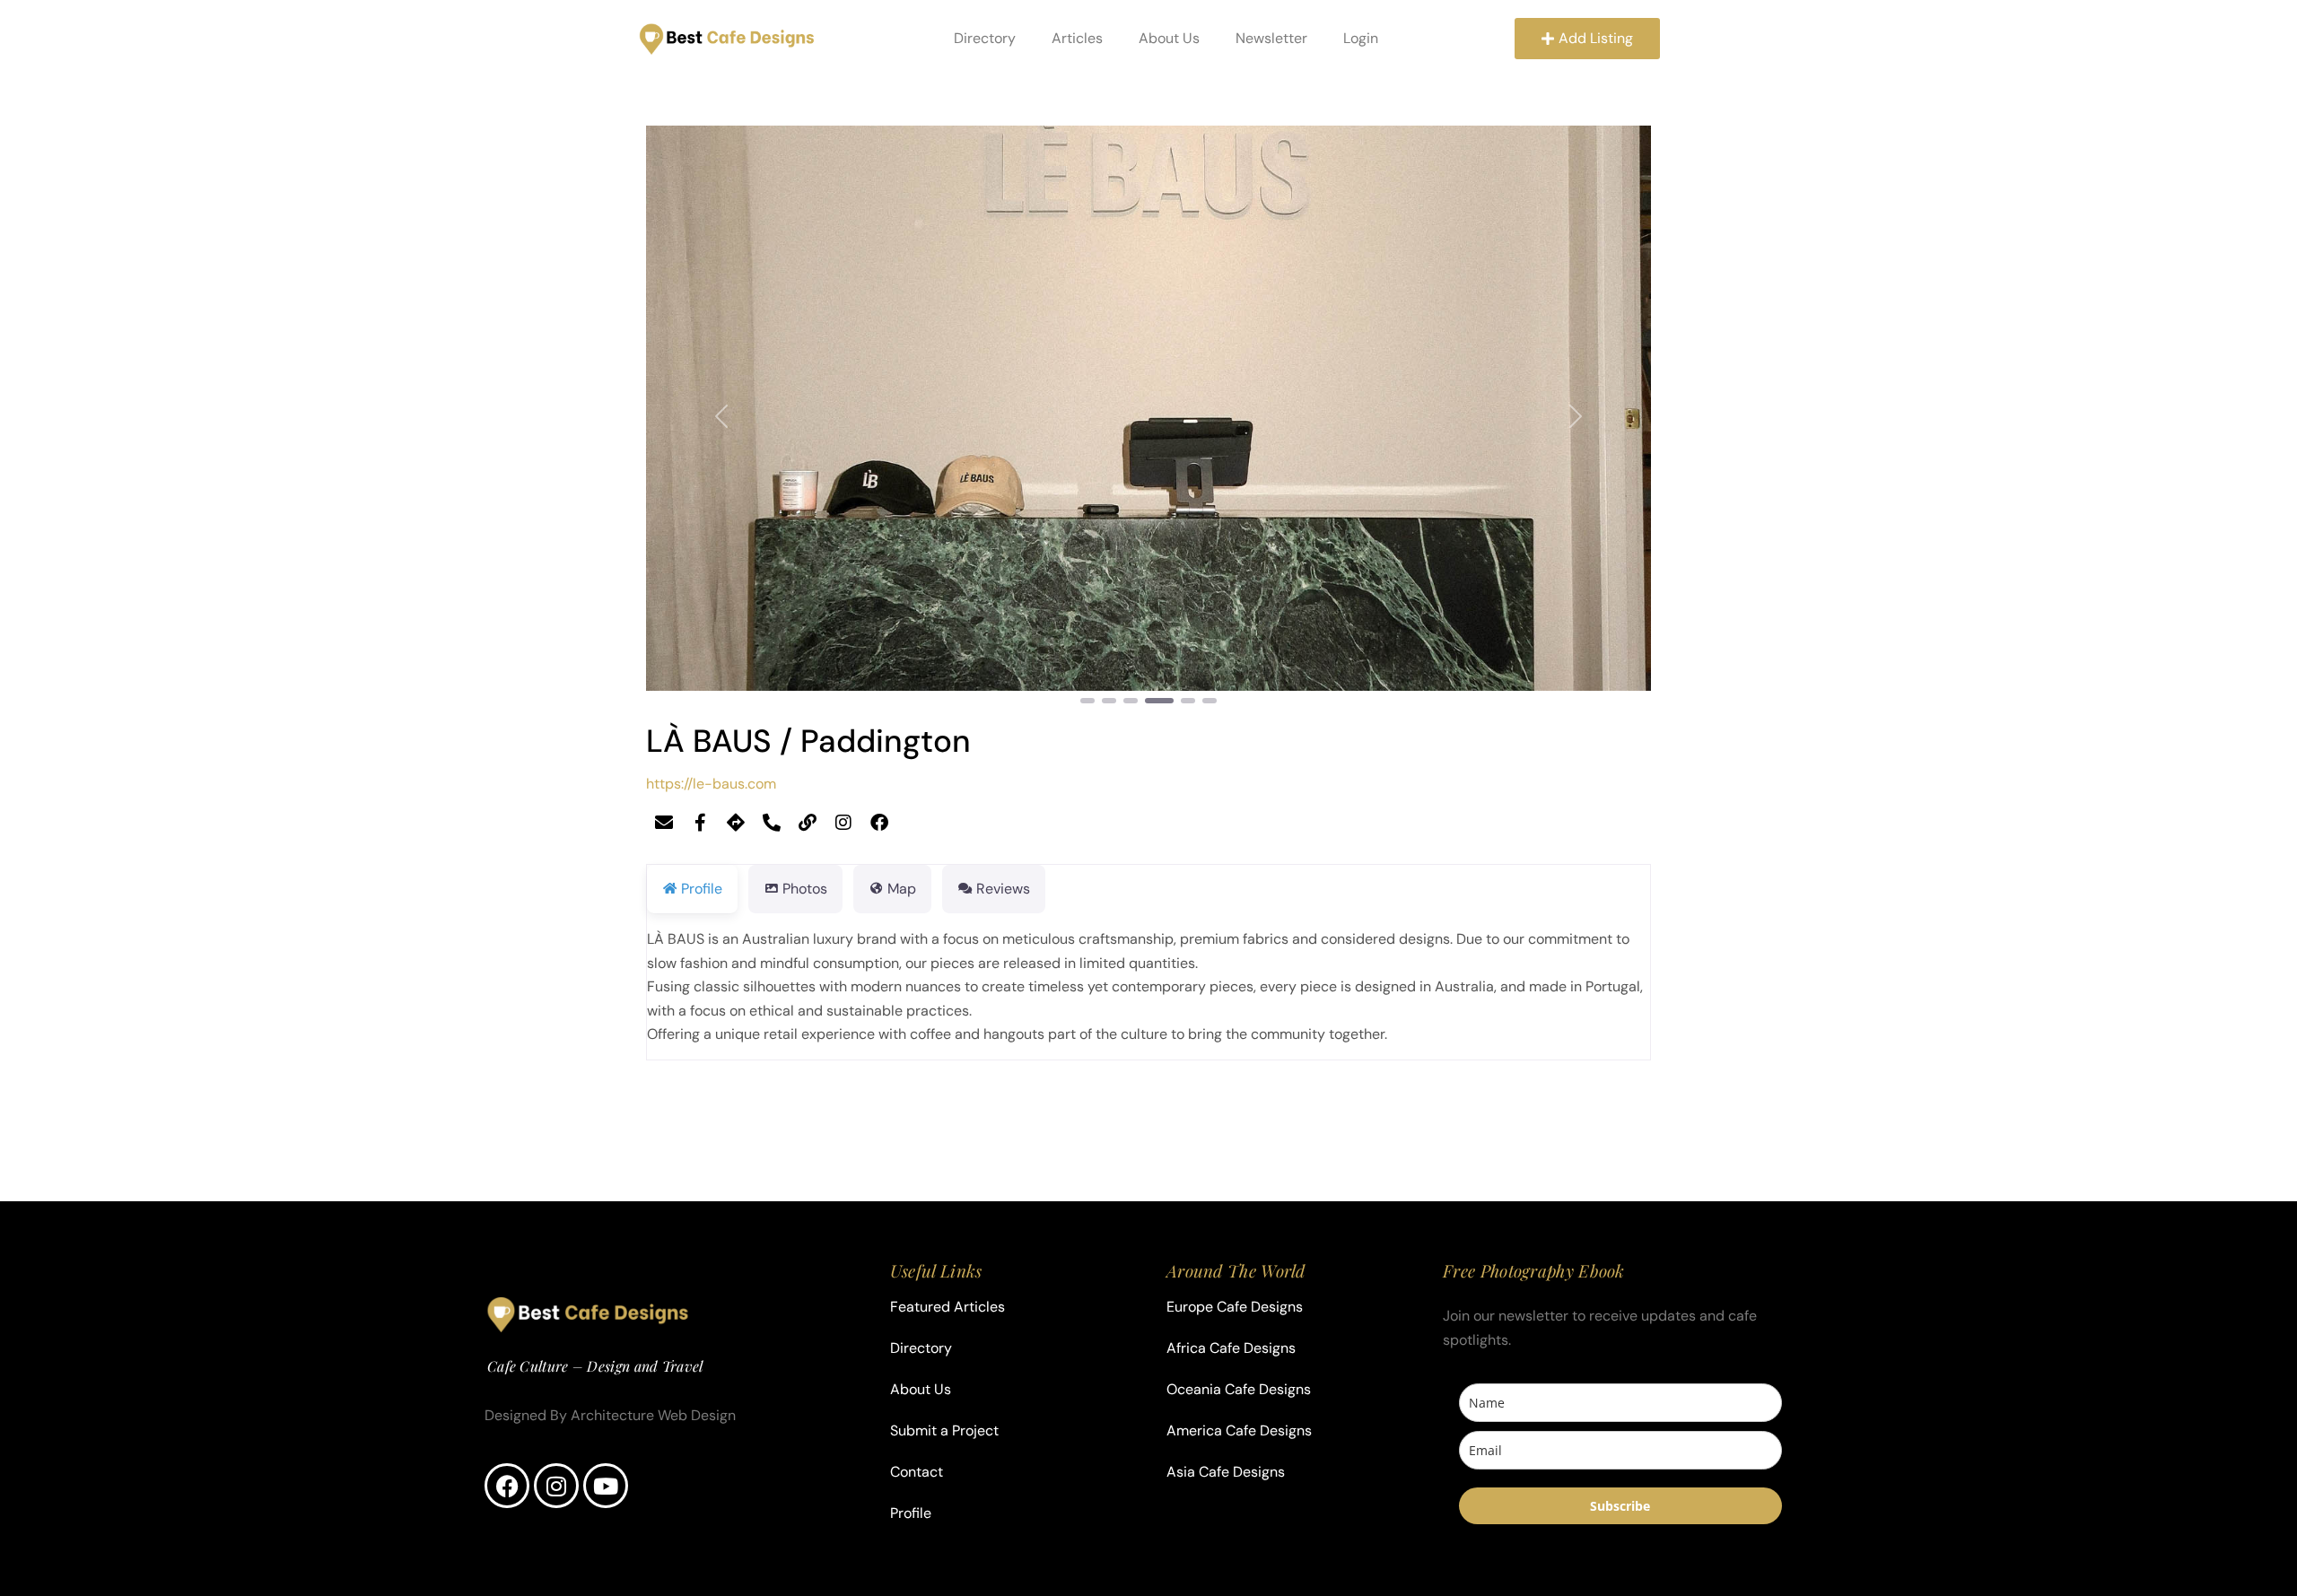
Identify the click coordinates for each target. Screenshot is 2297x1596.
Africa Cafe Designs (1231, 1348)
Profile (911, 1513)
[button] (721, 416)
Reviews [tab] (1003, 889)
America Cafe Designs (1239, 1430)
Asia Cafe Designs (1226, 1472)
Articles (1077, 38)
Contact (917, 1472)
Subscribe (1620, 1506)
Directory (985, 38)
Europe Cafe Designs (1235, 1307)
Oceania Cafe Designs (1239, 1389)
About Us (1169, 38)
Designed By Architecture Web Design (610, 1415)
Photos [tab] (805, 889)
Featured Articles (948, 1307)
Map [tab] (902, 889)
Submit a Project (944, 1430)
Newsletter (1271, 38)
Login (1361, 38)
